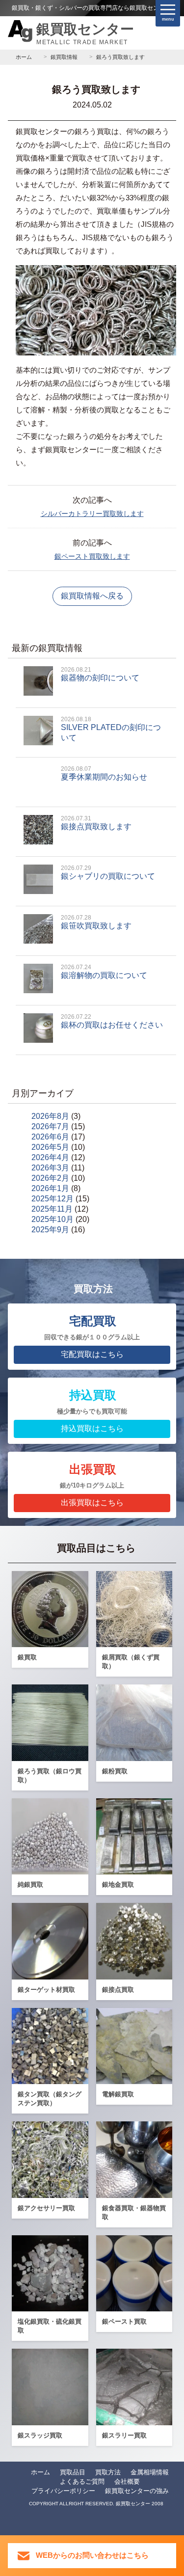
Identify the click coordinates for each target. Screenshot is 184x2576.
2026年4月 (50, 1157)
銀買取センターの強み (137, 2491)
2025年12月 (53, 1199)
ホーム (40, 2472)
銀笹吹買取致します (96, 922)
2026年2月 (50, 1178)
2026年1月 (50, 1188)
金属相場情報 (150, 2472)
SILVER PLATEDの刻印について (111, 729)
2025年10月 (53, 1219)
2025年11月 (52, 1209)
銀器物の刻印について (100, 674)
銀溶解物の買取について (104, 972)
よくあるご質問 (82, 2481)
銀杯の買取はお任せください (112, 1021)
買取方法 (108, 2472)
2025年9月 (50, 1230)
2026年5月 (50, 1147)
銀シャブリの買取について (108, 872)
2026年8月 (50, 1116)
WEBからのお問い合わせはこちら (92, 2555)
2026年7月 (50, 1126)
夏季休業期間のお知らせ (104, 773)
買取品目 (73, 2472)
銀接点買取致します (96, 823)
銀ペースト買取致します (92, 556)
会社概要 (127, 2481)
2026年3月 (50, 1168)
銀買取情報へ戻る (92, 596)
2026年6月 (50, 1137)
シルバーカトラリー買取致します (92, 514)
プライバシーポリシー (63, 2491)
